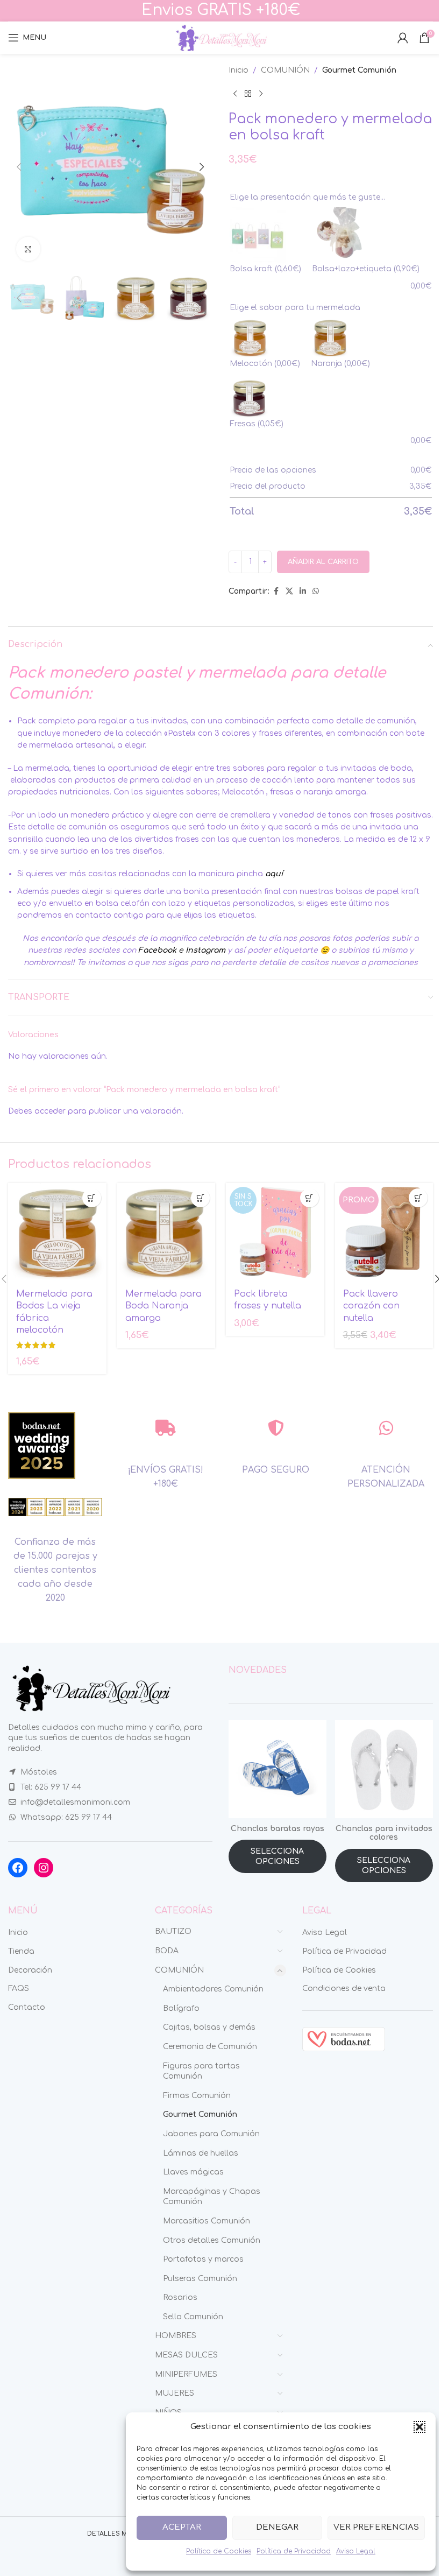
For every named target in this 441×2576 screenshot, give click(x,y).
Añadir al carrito (323, 562)
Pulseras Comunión (200, 2279)
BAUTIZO (173, 1931)
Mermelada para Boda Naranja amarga (163, 1306)
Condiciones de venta (344, 1989)
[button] (419, 2427)
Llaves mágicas (193, 2172)
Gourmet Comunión (359, 70)
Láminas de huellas (201, 2153)
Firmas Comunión (197, 2096)
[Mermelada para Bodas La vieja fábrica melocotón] (57, 1232)
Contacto (27, 2007)
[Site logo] (220, 37)
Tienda (21, 1951)
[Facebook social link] (276, 592)
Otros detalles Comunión (212, 2240)
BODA (167, 1951)
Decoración (30, 1970)
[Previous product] (235, 94)
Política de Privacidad (294, 2551)
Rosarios (180, 2297)
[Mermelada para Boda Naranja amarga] (166, 1232)
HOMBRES (176, 2336)
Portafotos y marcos (203, 2259)
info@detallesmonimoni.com (75, 1802)
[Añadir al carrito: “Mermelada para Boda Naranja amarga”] (200, 1198)
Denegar (277, 2527)
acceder (50, 1111)
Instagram (205, 950)
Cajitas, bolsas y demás (209, 2027)
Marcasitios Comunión (207, 2221)
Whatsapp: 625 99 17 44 (66, 1817)
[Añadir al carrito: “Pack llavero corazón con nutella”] (418, 1198)
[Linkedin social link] (303, 592)
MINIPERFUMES (186, 2374)
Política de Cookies (219, 2551)
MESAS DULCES (186, 2355)
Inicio (239, 70)
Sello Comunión (193, 2317)
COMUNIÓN (285, 70)
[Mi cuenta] (403, 38)
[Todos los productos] (248, 94)
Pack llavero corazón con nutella (371, 1306)
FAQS (19, 1989)
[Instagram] (44, 1868)
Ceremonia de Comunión (210, 2047)
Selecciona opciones (277, 1857)
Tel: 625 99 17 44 (51, 1787)
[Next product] (261, 94)
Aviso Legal (356, 2551)
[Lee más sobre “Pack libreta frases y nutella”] (310, 1198)
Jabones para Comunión (211, 2134)
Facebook (157, 950)
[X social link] (289, 592)
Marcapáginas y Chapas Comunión (212, 2197)
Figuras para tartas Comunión (201, 2071)
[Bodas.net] (344, 2039)
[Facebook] (18, 1868)
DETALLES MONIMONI (123, 2534)
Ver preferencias (376, 2527)
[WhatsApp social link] (316, 592)
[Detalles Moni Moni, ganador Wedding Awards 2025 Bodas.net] (42, 1445)
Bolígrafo (181, 2008)
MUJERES (175, 2393)
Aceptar (182, 2527)
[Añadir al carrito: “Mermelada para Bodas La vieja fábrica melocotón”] (92, 1198)
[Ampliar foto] (28, 249)
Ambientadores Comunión (213, 1989)
